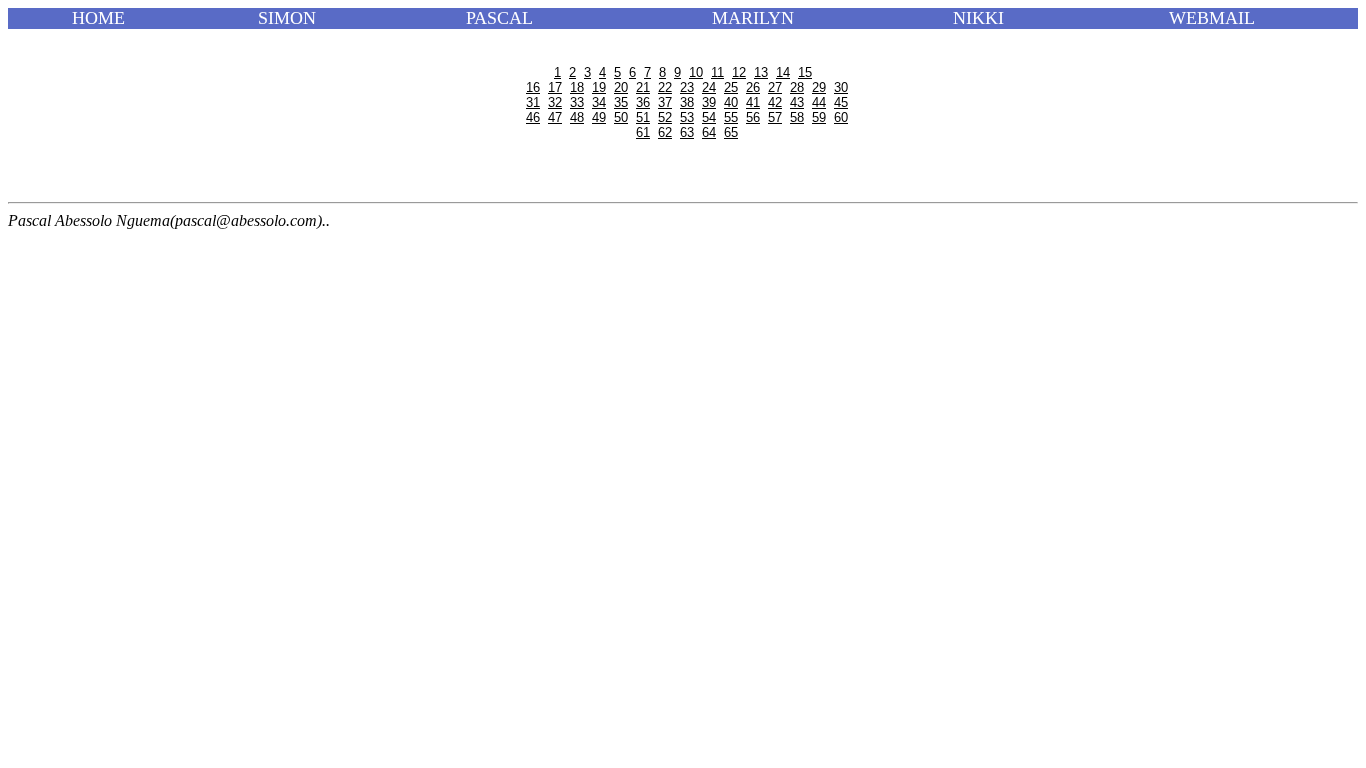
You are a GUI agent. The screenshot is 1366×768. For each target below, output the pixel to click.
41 (753, 102)
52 (665, 117)
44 (819, 102)
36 (643, 102)
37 (665, 102)
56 (753, 117)
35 (621, 102)
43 (797, 102)
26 (753, 87)
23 (687, 87)
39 (709, 102)
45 (841, 102)
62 (665, 132)
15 (805, 72)
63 (687, 132)
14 (783, 72)
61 (643, 132)
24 (709, 87)
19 (599, 87)
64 (709, 132)
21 (643, 87)
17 (555, 87)
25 (731, 87)
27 (775, 87)
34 (599, 102)
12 (739, 72)
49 (599, 117)
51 (643, 117)
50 (621, 117)
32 (555, 102)
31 (533, 102)
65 (731, 132)
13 (761, 72)
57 (775, 117)
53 (687, 117)
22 (665, 87)
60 (841, 117)
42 (775, 102)
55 (731, 117)
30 (841, 87)
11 (717, 72)
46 (533, 117)
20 (621, 87)
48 (577, 117)
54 (709, 117)
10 (696, 72)
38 (687, 102)
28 (797, 87)
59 (819, 117)
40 (731, 102)
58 (797, 117)
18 (577, 87)
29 (819, 87)
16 (533, 87)
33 (577, 102)
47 (555, 117)
